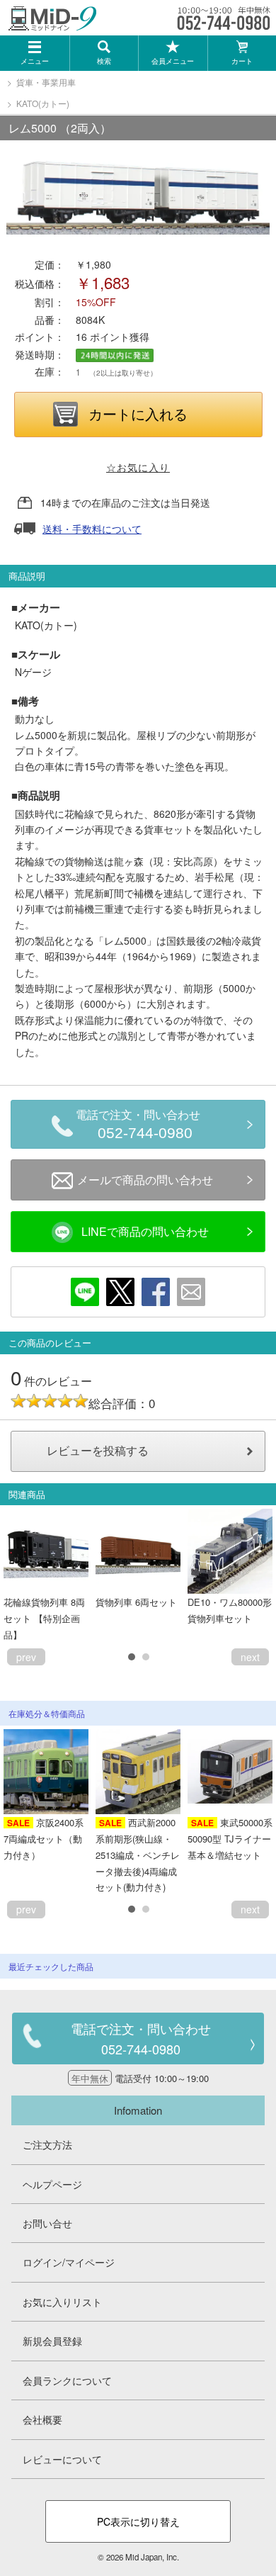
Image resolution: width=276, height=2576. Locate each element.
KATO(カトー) (43, 103)
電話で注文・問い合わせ (138, 1125)
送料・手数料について (92, 529)
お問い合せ (47, 2223)
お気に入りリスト (62, 2302)
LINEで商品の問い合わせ (145, 1231)
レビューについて (62, 2459)
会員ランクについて (67, 2380)
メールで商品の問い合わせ (145, 1180)
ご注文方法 (47, 2144)
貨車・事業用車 (46, 82)
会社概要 (42, 2419)
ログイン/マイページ (69, 2262)
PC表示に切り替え (138, 2521)
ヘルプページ (52, 2184)
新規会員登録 (52, 2341)
